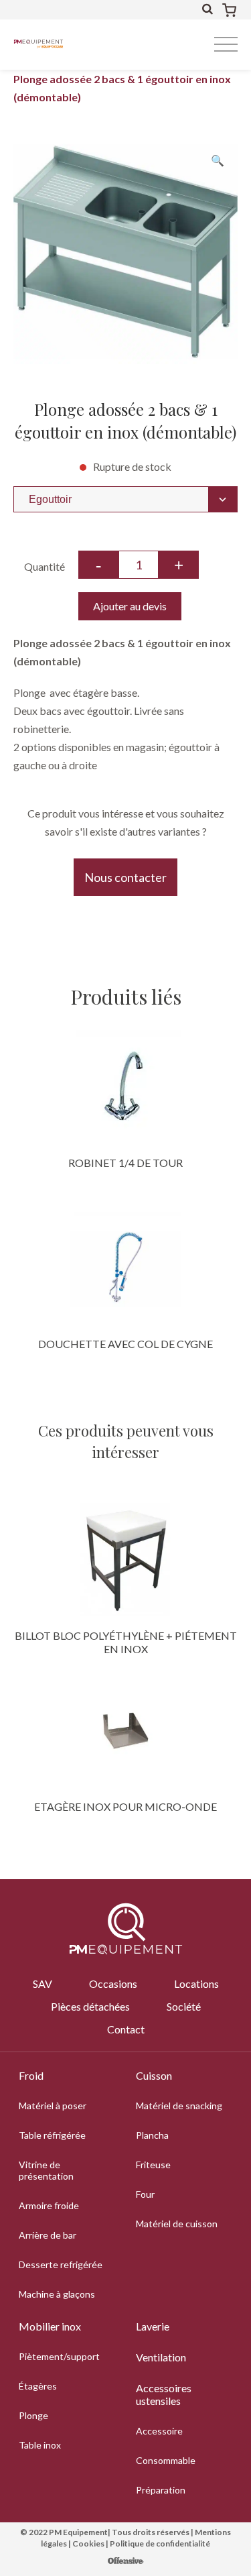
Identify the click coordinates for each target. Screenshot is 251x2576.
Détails (126, 1086)
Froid (31, 2075)
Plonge (33, 2415)
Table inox (40, 2445)
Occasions (113, 1983)
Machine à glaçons (57, 2294)
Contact (126, 2029)
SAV (43, 1983)
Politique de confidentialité (160, 2543)
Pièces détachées (90, 2006)
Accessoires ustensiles (164, 2394)
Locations (196, 1983)
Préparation (161, 2490)
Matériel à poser (53, 2106)
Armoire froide (49, 2205)
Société (184, 2006)
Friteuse (153, 2165)
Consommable (166, 2460)
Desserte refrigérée (61, 2264)
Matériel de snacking (179, 2106)
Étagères (38, 2386)
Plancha (152, 2135)
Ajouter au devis (130, 606)
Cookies (88, 2543)
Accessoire (159, 2431)
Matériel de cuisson (177, 2224)
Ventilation (161, 2357)
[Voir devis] (229, 10)
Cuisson (154, 2075)
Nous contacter (125, 877)
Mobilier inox (50, 2326)
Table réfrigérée (52, 2135)
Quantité (45, 566)
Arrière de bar (48, 2235)
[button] (218, 160)
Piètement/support (59, 2356)
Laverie (153, 2326)
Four (145, 2194)
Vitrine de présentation (46, 2170)
